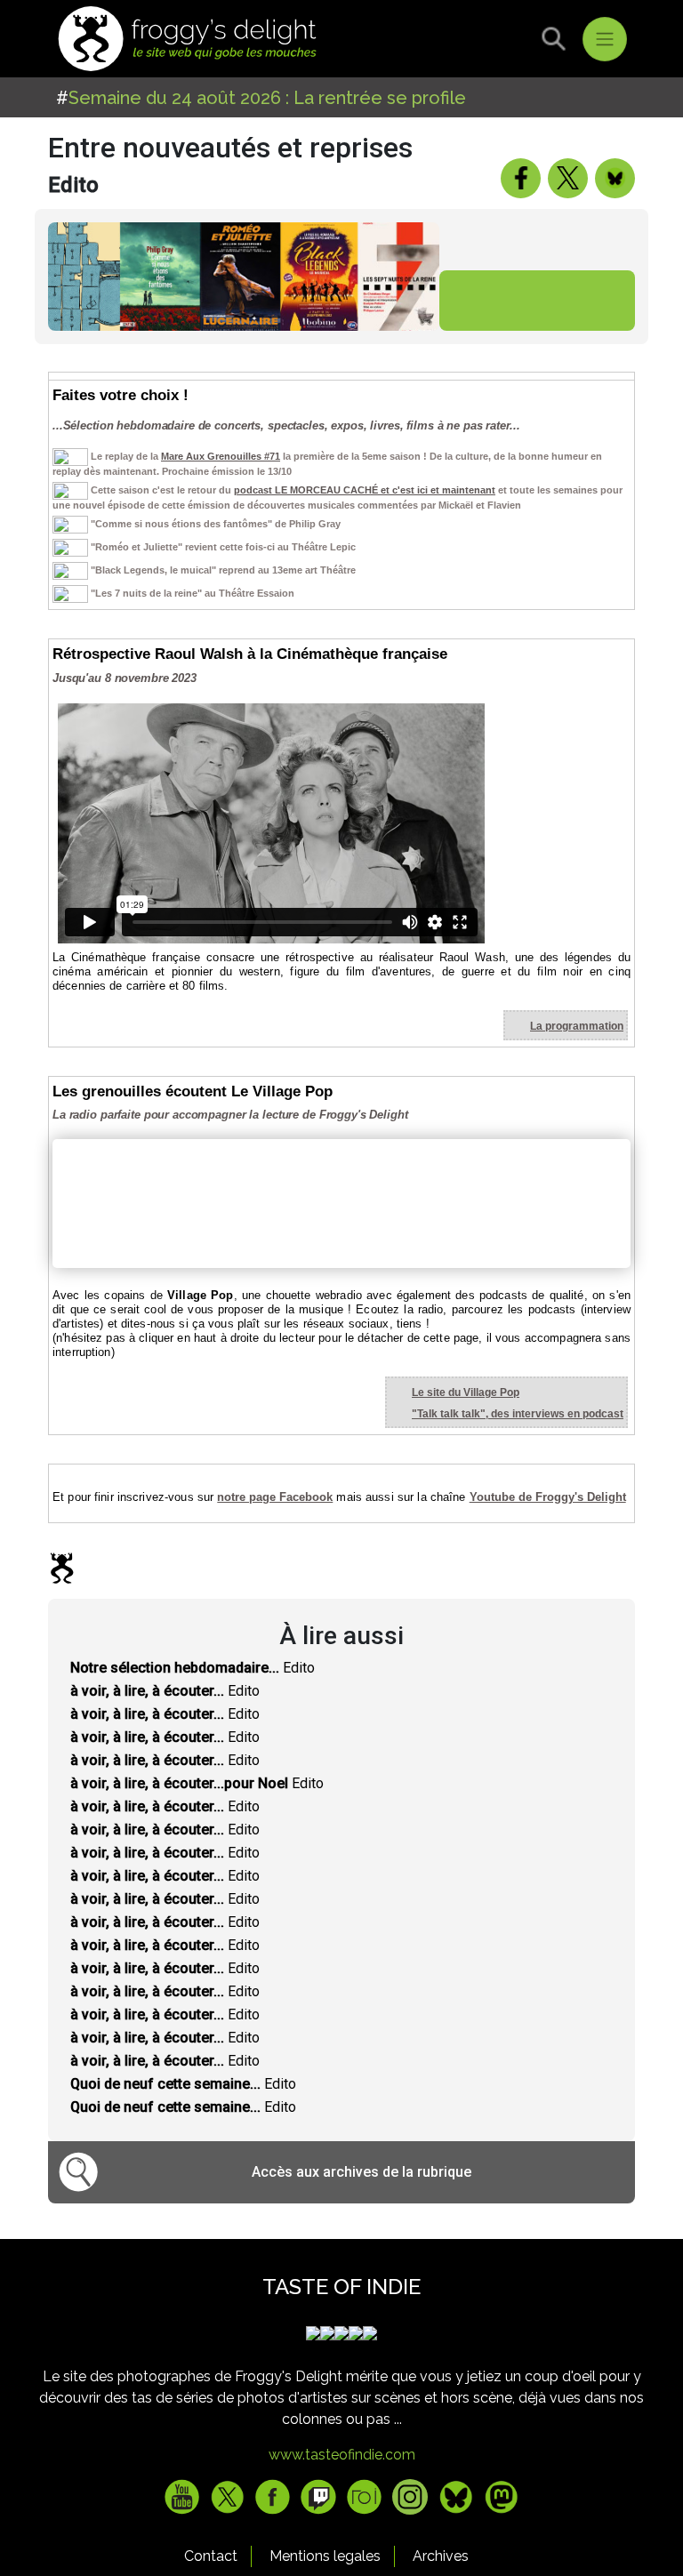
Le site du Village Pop (466, 1392)
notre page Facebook (275, 1497)
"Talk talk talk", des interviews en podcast (518, 1414)
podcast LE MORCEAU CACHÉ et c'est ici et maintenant (365, 490)
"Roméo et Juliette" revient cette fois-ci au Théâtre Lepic (223, 547)
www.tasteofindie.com (342, 2455)
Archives (441, 2556)
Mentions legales (325, 2556)
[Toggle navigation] (605, 39)
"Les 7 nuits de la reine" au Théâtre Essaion (193, 593)
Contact (211, 2556)
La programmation (577, 1026)
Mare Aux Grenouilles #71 (221, 456)
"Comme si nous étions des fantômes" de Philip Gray (216, 524)
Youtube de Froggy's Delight (548, 1497)
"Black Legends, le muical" (153, 570)
